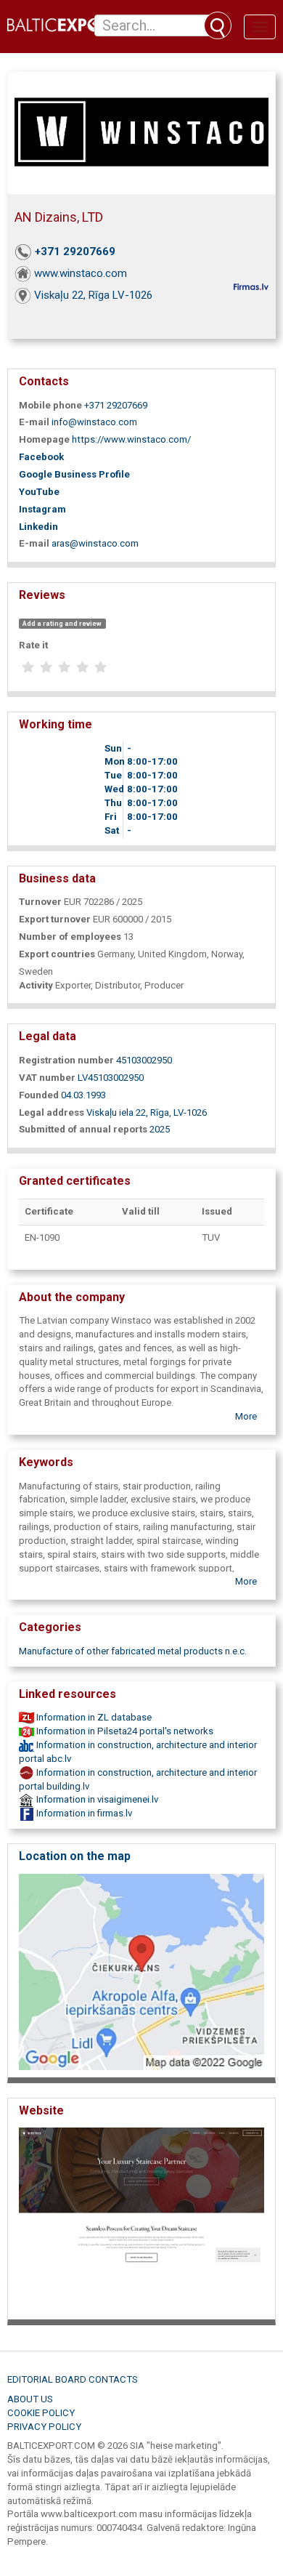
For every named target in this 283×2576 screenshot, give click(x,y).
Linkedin (38, 527)
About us (30, 2399)
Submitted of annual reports (83, 1129)
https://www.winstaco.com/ (131, 439)
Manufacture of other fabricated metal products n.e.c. (133, 1651)
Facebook (41, 457)
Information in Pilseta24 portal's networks (124, 1731)
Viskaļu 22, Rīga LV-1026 (93, 295)
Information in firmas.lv (83, 1813)
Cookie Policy (41, 2413)
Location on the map (75, 1856)
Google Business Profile (74, 474)
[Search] (218, 25)
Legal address (52, 1112)
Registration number (66, 1060)
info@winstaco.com (94, 422)
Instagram (42, 509)
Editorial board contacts (73, 2379)
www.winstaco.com (81, 273)
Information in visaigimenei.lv (96, 1799)
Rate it (33, 645)
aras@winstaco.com (95, 543)
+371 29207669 (75, 251)
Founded (39, 1095)
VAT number (47, 1078)
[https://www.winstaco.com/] (141, 2219)
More (246, 1416)
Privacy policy (44, 2427)
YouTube (39, 492)
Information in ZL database (93, 1717)
